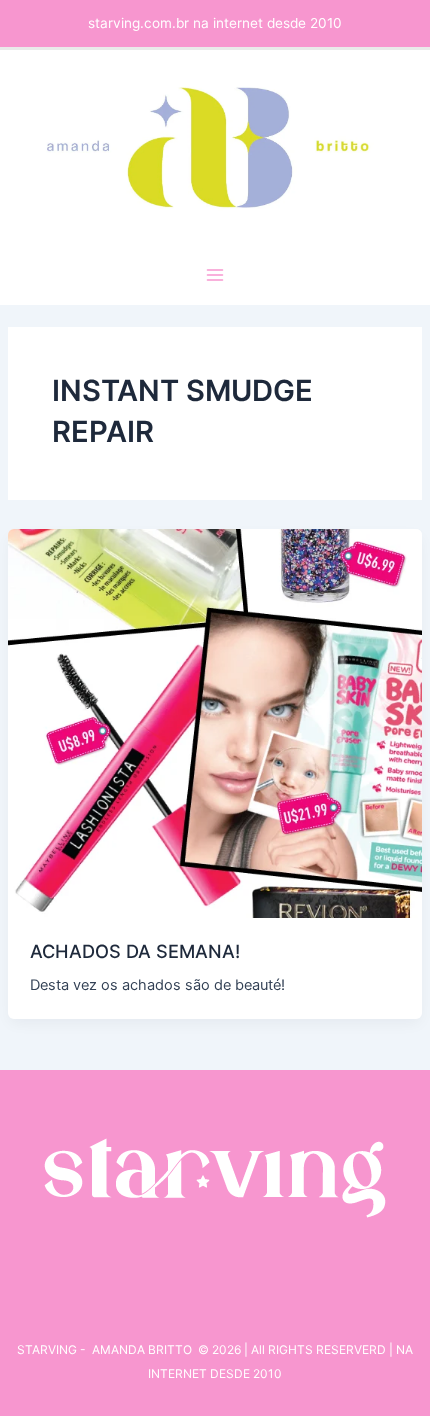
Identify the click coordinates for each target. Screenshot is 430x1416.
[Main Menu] (215, 275)
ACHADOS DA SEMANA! (135, 951)
